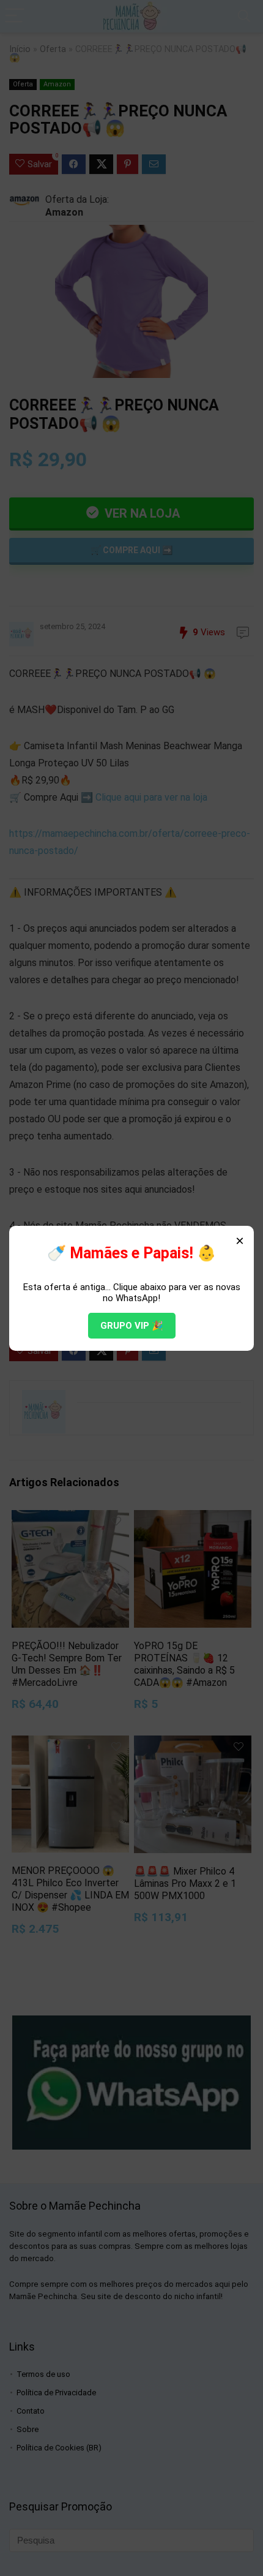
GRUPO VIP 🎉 (132, 1326)
